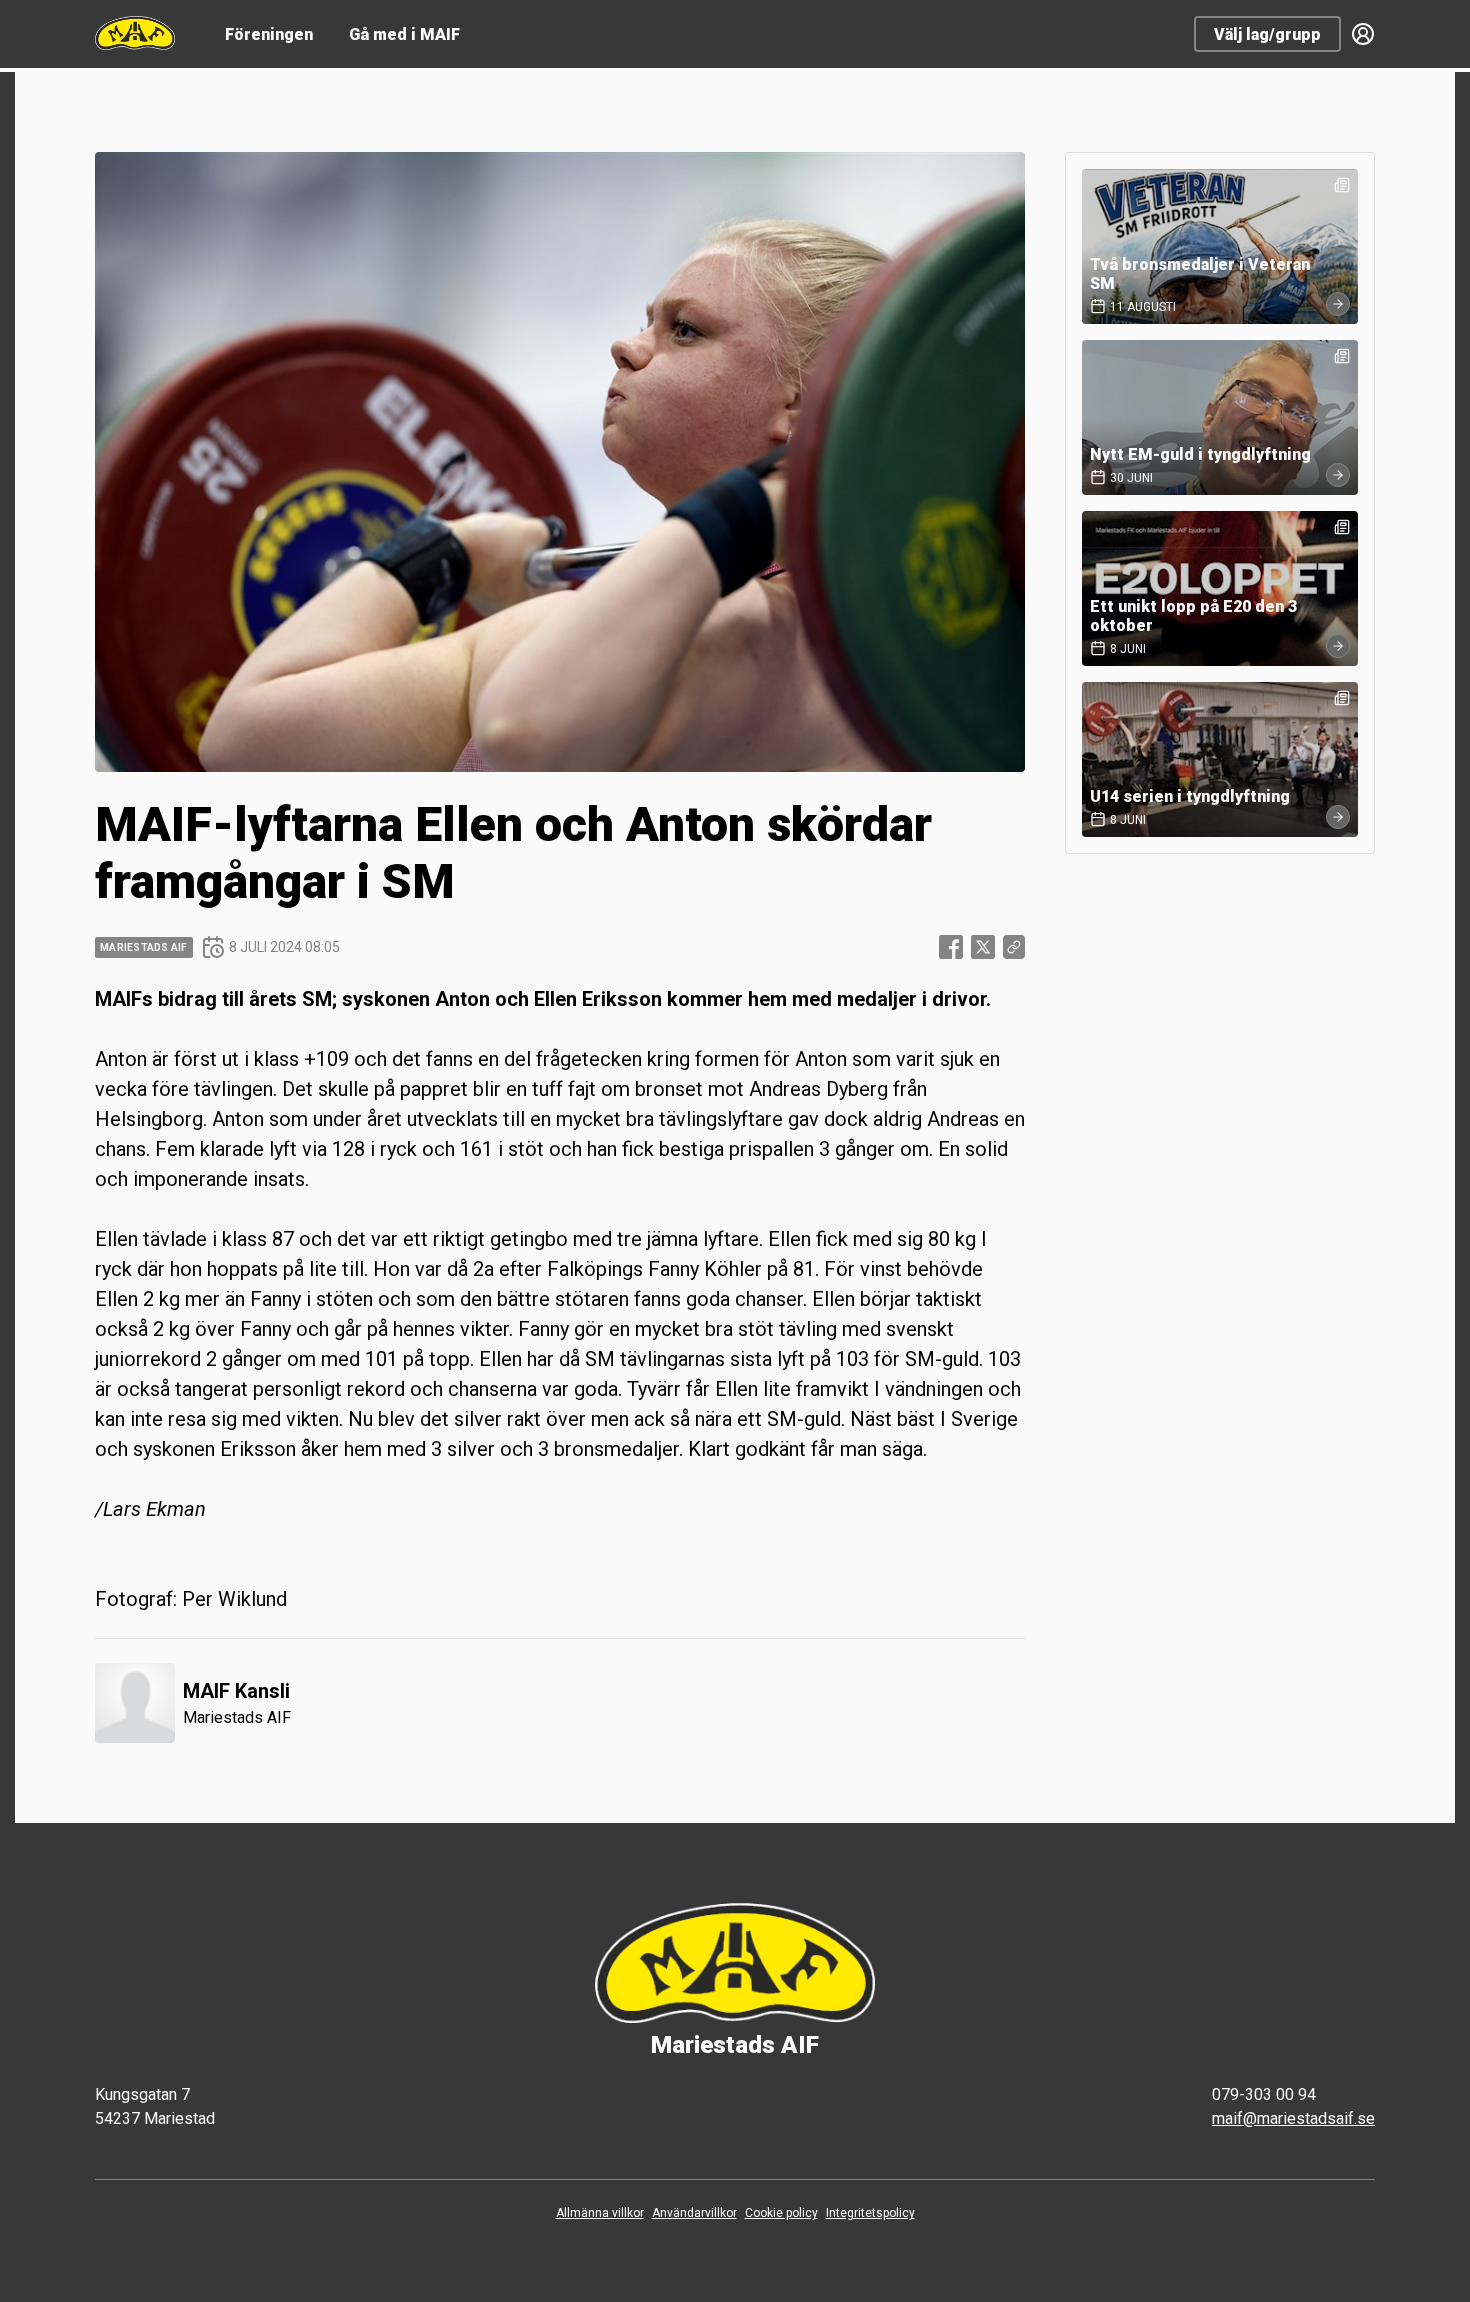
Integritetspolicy (870, 2213)
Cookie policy (781, 2213)
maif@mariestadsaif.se (1293, 2118)
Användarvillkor (694, 2213)
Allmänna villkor (600, 2213)
